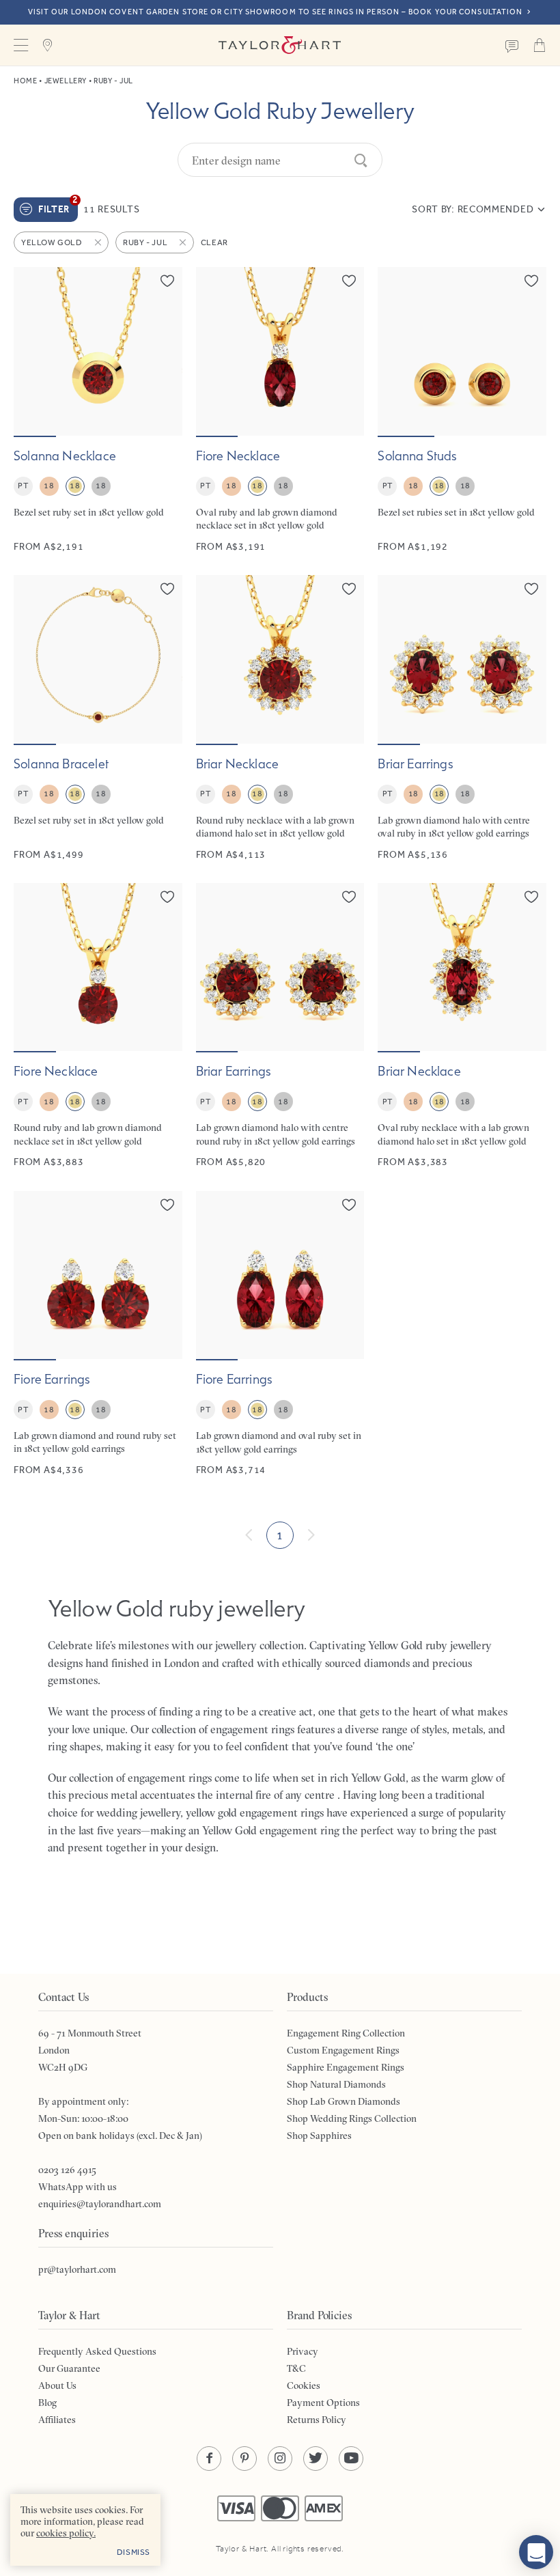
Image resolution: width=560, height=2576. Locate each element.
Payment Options (323, 2403)
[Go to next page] (311, 1535)
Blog (47, 2403)
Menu (20, 45)
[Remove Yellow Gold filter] (99, 242)
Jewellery (66, 81)
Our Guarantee (69, 2368)
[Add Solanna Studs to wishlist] (531, 281)
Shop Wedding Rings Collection (352, 2118)
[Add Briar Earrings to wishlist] (531, 589)
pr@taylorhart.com (77, 2269)
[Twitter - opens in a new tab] (316, 2459)
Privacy (303, 2351)
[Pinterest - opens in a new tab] (244, 2459)
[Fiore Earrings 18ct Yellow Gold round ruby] (98, 1334)
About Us (57, 2385)
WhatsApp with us (78, 2187)
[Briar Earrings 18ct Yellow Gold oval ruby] (462, 718)
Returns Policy (317, 2420)
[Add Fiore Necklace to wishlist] (349, 281)
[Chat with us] (536, 2552)
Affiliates (57, 2420)
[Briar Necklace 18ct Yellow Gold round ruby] (280, 718)
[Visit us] (48, 45)
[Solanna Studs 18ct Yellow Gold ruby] (462, 410)
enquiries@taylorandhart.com (100, 2204)
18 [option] (49, 486)
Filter (58, 206)
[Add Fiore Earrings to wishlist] (167, 1205)
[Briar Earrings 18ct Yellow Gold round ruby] (280, 1026)
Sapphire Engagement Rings (346, 2067)
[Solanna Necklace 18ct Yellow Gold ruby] (98, 410)
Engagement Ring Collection (346, 2033)
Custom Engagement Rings (343, 2050)
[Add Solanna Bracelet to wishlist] (167, 589)
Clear (214, 242)
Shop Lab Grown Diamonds (344, 2101)
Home (25, 81)
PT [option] (23, 486)
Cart (540, 45)
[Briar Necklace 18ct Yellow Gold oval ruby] (462, 1026)
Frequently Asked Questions (97, 2351)
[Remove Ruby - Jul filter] (184, 242)
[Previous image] (33, 351)
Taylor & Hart (280, 45)
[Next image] (163, 351)
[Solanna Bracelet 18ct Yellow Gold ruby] (98, 718)
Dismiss (134, 2552)
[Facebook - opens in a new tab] (209, 2459)
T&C (296, 2368)
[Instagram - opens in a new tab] (280, 2459)
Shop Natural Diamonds (336, 2084)
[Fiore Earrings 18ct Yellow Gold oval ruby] (280, 1334)
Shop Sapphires (319, 2136)
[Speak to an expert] (512, 45)
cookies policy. (66, 2533)
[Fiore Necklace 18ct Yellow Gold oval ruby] (280, 410)
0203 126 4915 (67, 2170)
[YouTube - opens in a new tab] (351, 2459)
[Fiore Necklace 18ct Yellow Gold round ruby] (98, 1026)
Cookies (304, 2385)
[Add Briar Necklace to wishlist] (349, 589)
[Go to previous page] (249, 1535)
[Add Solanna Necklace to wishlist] (167, 281)
